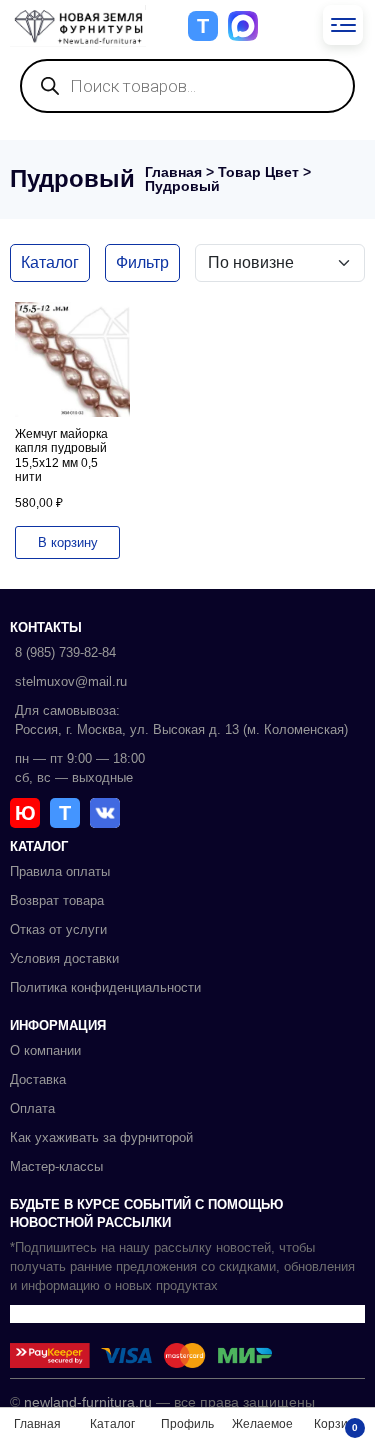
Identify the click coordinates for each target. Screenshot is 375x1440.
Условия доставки (64, 958)
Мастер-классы (56, 1166)
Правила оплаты (60, 871)
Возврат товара (57, 900)
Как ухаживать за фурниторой (101, 1137)
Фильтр (142, 262)
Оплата (32, 1108)
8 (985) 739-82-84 (65, 652)
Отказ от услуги (58, 929)
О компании (45, 1050)
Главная (173, 172)
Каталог (50, 262)
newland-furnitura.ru (88, 1402)
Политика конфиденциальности (105, 987)
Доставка (38, 1079)
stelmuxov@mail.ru (71, 681)
